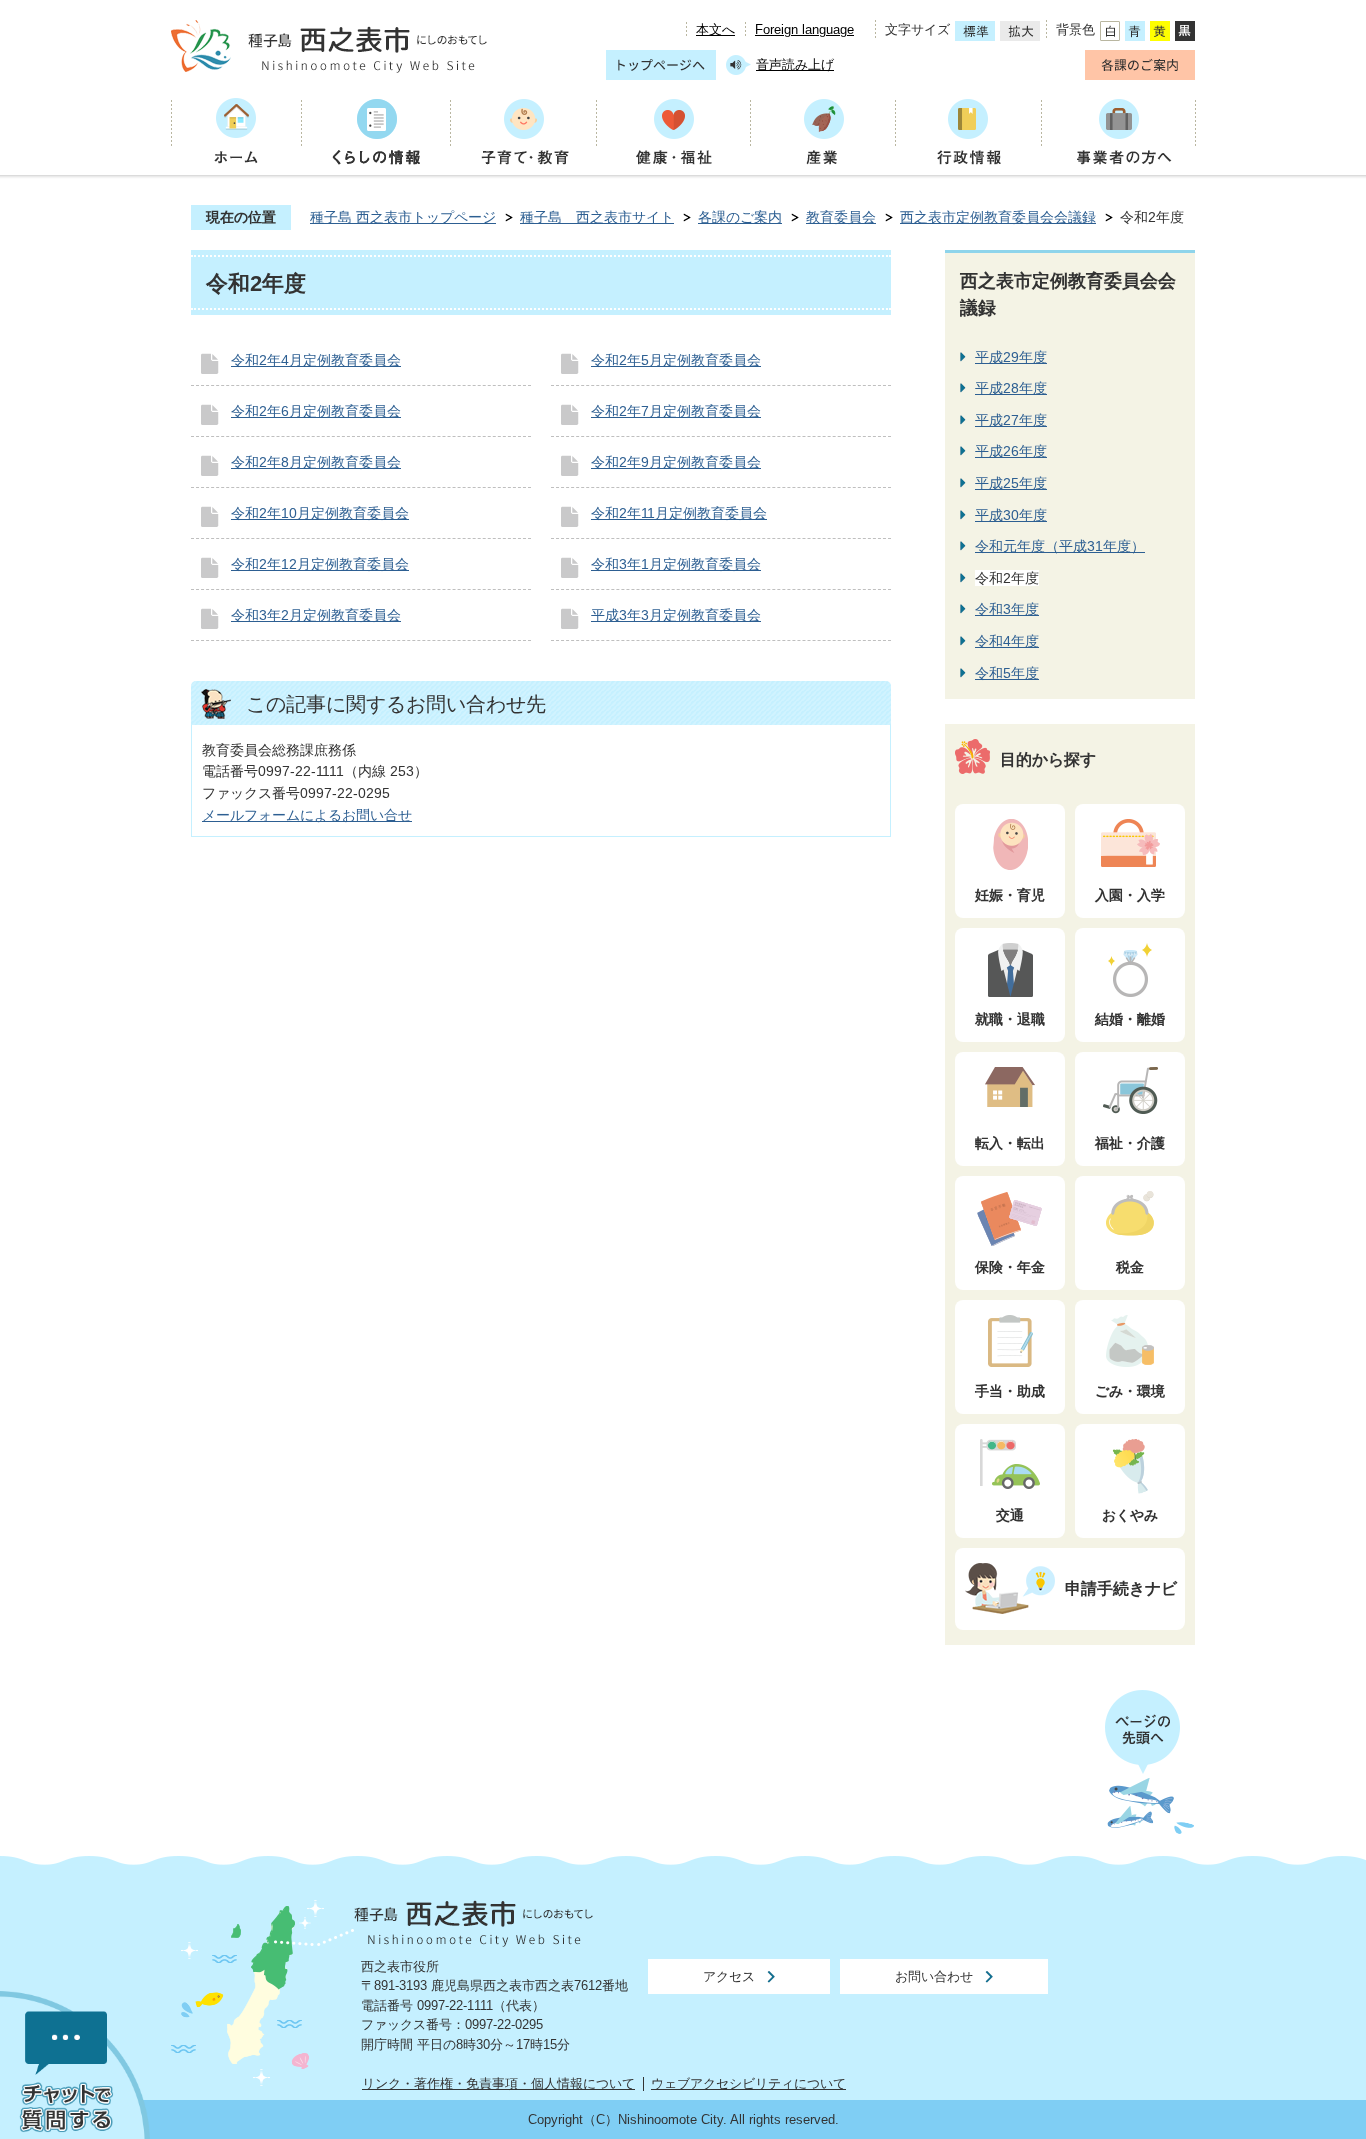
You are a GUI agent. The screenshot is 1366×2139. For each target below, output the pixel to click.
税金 (1130, 1267)
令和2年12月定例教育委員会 (320, 564)
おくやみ (1130, 1515)
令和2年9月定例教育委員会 (676, 462)
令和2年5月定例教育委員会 (676, 360)
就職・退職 (1010, 1019)
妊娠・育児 (1010, 895)
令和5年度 (1007, 673)
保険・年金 (1010, 1267)
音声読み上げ (795, 64)
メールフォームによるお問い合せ (307, 815)
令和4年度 (1007, 641)
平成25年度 (1011, 483)
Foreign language (804, 29)
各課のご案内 (740, 217)
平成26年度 (1011, 451)
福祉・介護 (1130, 1143)
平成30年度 (1011, 515)
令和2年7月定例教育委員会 (676, 411)
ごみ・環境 (1130, 1391)
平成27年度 (1011, 420)
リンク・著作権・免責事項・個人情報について (498, 2083)
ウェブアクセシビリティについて (748, 2083)
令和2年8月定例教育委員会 (316, 462)
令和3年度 (1007, 609)
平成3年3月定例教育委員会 (676, 615)
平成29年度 (1011, 357)
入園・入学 (1130, 895)
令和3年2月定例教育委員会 (316, 615)
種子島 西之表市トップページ (403, 217)
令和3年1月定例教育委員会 (676, 564)
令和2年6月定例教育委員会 (316, 411)
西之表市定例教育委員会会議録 (998, 217)
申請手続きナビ (1121, 1588)
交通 (1010, 1515)
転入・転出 (1010, 1143)
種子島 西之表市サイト (597, 217)
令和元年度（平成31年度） (1060, 546)
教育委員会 (841, 217)
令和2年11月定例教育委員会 (679, 513)
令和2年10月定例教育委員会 (320, 513)
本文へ (715, 29)
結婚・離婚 (1130, 1019)
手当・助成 (1010, 1391)
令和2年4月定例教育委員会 (316, 360)
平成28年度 (1011, 388)
